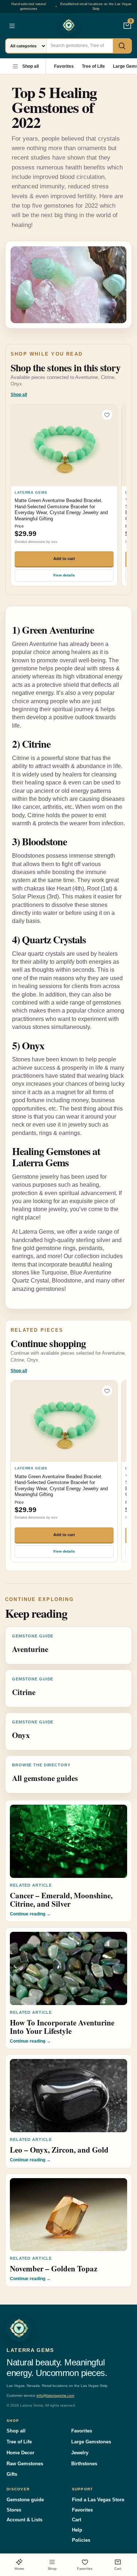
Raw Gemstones (25, 2464)
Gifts (12, 2474)
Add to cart (64, 559)
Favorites (64, 66)
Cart (77, 2520)
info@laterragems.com (55, 2395)
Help (77, 2530)
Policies (81, 2540)
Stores (14, 2510)
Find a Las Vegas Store (98, 2500)
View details (64, 575)
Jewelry (80, 2453)
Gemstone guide (25, 2500)
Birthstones (84, 2464)
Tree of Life (93, 66)
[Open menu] (12, 26)
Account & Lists (24, 2520)
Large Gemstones (91, 2442)
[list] (68, 496)
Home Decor (20, 2453)
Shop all (31, 66)
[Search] (122, 46)
